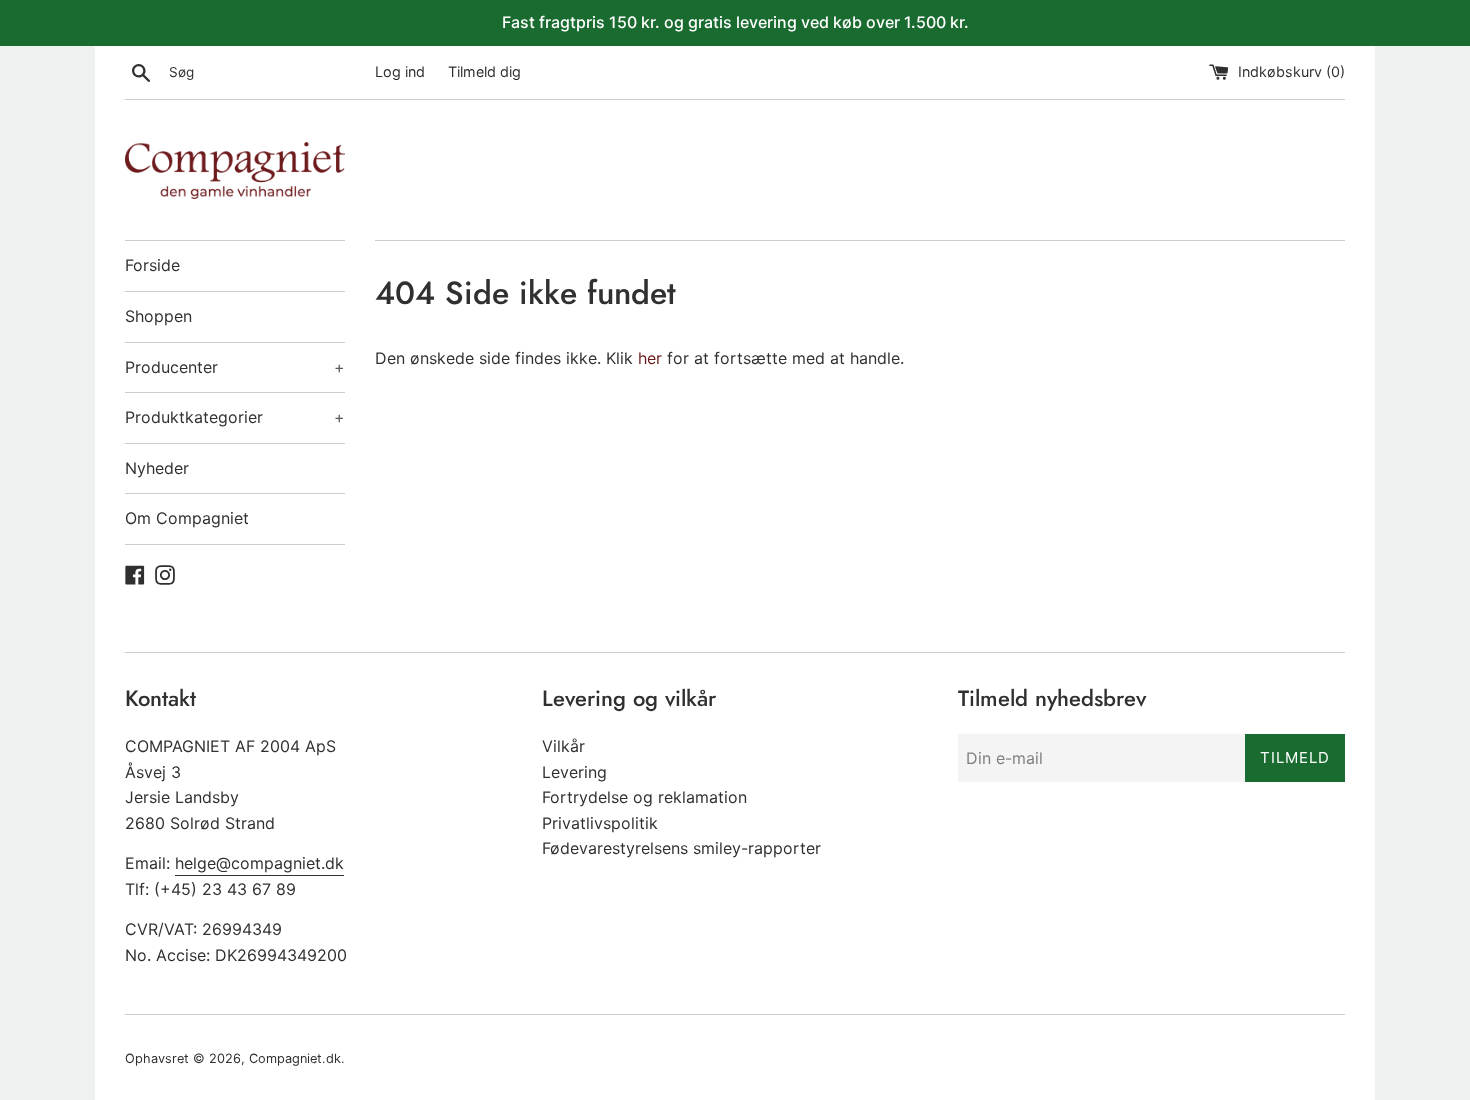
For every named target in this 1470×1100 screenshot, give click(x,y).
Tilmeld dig (484, 71)
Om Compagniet (187, 518)
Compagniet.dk (295, 1058)
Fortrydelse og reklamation (644, 797)
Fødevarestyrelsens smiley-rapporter (681, 848)
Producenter (235, 367)
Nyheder (157, 468)
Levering (574, 772)
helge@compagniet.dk (259, 863)
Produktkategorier (235, 417)
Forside (152, 265)
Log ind (400, 71)
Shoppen (158, 316)
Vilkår (563, 746)
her (650, 358)
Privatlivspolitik (600, 823)
